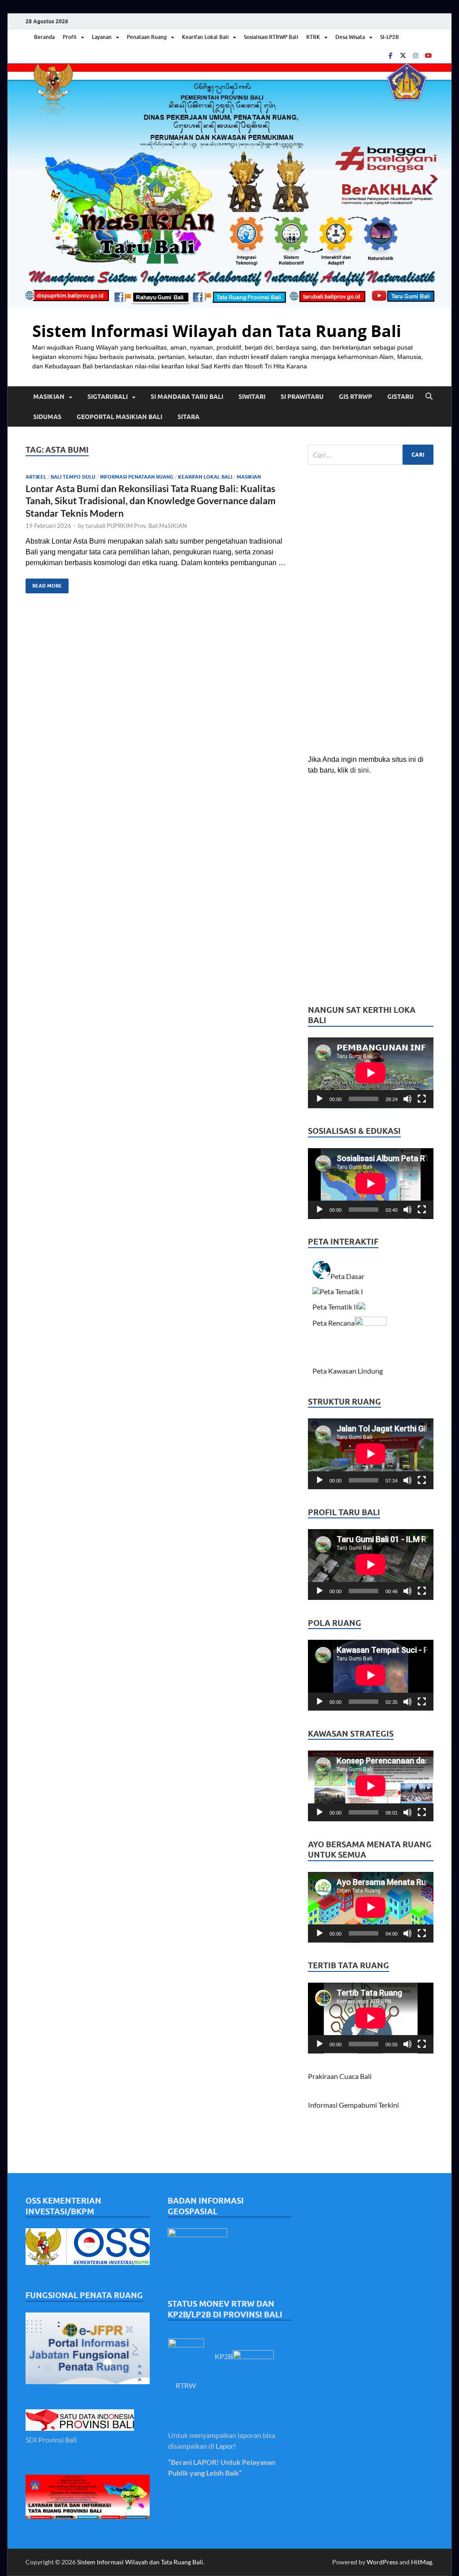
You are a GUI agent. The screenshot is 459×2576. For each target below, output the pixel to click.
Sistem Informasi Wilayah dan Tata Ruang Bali (217, 331)
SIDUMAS (47, 417)
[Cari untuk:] (371, 455)
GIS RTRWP (355, 397)
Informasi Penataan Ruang (137, 477)
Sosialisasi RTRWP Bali (271, 37)
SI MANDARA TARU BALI (187, 397)
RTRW (186, 2385)
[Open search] (429, 397)
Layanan (102, 37)
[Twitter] (403, 55)
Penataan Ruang (147, 37)
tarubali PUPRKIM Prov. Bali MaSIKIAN (136, 526)
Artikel (36, 477)
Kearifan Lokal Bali (205, 37)
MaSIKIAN (49, 397)
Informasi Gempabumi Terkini (353, 2105)
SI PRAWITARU (302, 397)
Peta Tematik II (335, 1307)
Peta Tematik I (341, 1291)
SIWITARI (252, 397)
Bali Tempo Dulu (73, 477)
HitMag (422, 2562)
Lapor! (226, 2446)
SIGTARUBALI (108, 397)
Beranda (44, 37)
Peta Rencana (333, 1323)
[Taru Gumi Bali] (428, 55)
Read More (44, 584)
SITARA (188, 417)
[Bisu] (407, 1099)
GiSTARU (401, 397)
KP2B (224, 2356)
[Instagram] (416, 55)
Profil (70, 37)
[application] (371, 1073)
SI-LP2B (390, 37)
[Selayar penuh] (422, 1099)
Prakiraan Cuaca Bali (340, 2076)
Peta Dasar (348, 1276)
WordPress (382, 2562)
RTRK (313, 37)
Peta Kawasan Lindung (348, 1371)
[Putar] (320, 1099)
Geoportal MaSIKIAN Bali (119, 417)
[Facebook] (390, 55)
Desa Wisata (350, 37)
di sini (359, 770)
